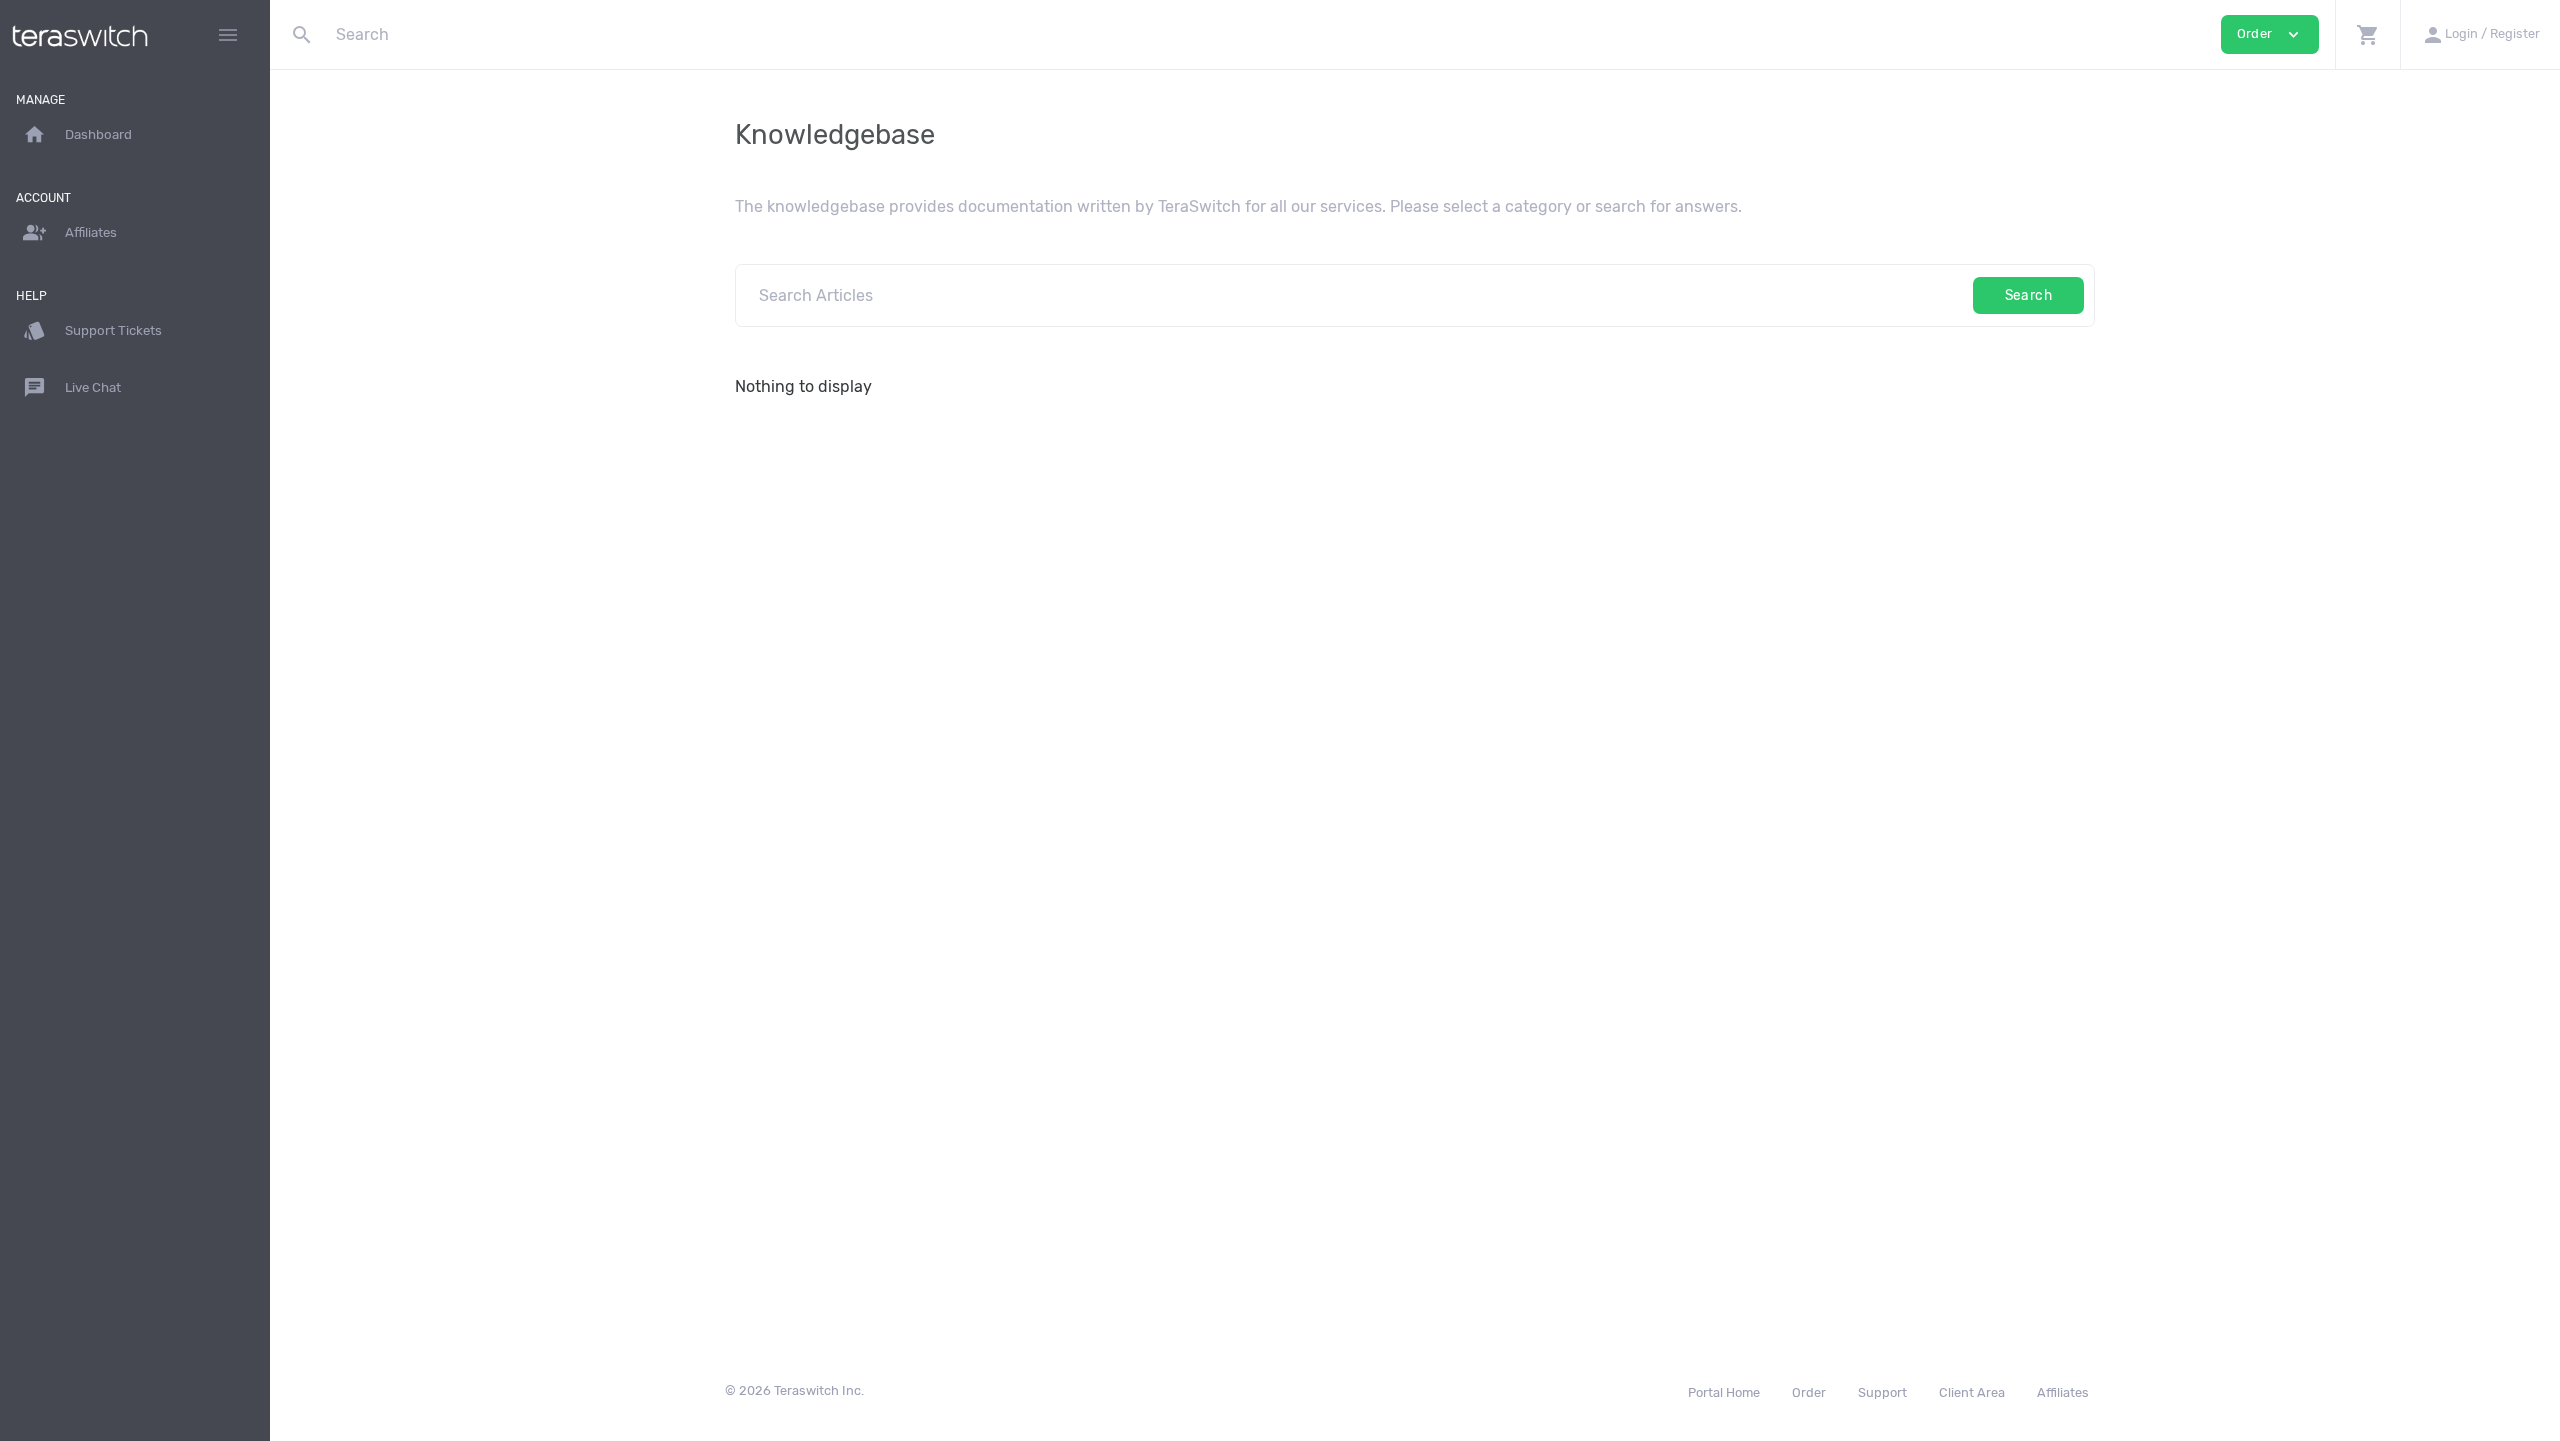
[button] (2367, 34)
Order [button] (2270, 34)
